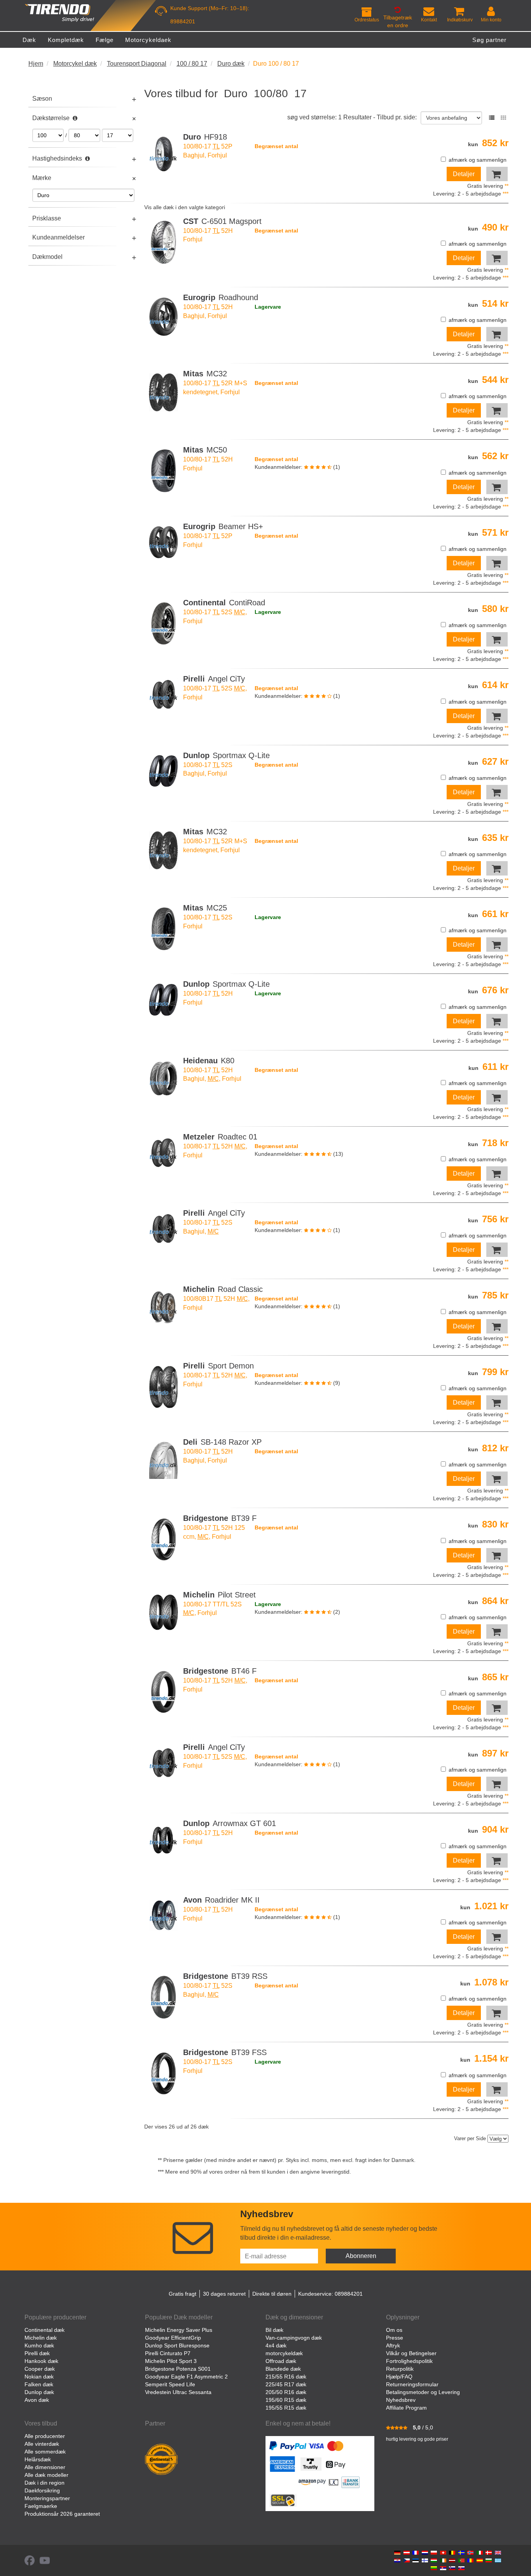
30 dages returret (224, 2294)
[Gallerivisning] (503, 118)
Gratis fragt (183, 2294)
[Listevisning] (492, 118)
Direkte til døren (272, 2294)
